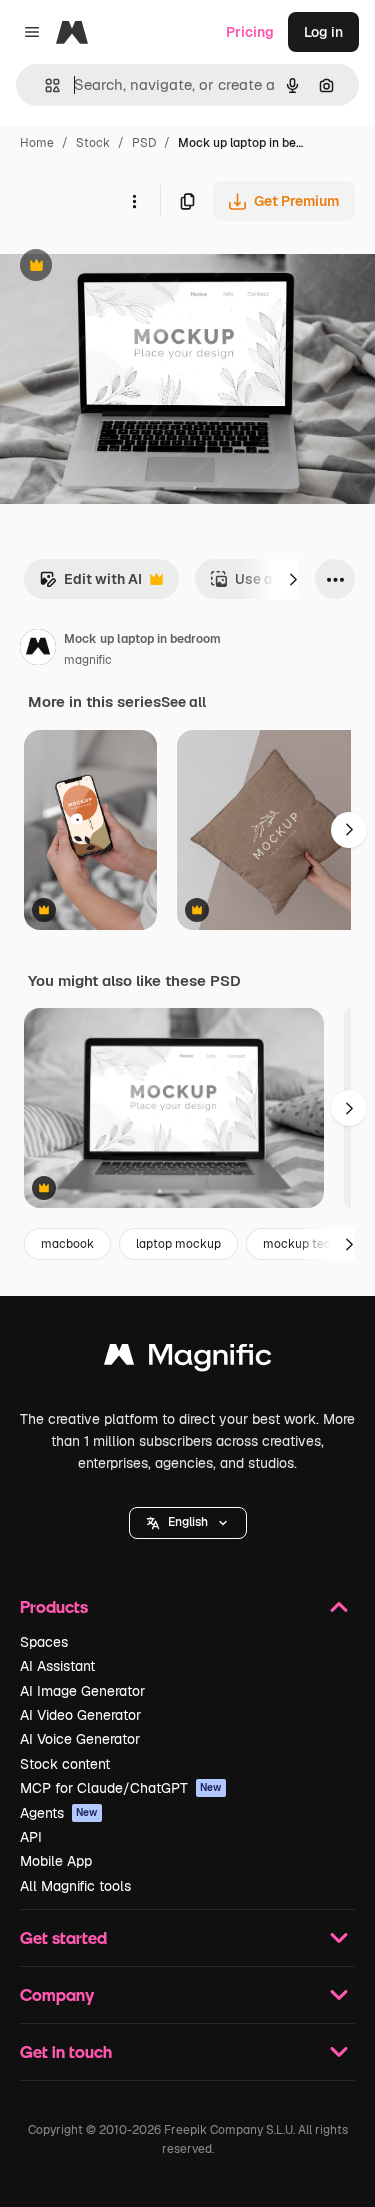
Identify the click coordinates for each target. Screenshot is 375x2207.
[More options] (134, 201)
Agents (59, 1813)
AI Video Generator (80, 1715)
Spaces (44, 1642)
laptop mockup (178, 1244)
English (188, 1522)
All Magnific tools (75, 1886)
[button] (188, 1523)
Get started (63, 1937)
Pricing (250, 32)
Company (57, 1994)
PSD (144, 143)
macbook (67, 1244)
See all (183, 702)
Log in (323, 32)
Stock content (65, 1764)
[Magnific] (188, 1359)
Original (128, 267)
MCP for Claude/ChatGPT (121, 1788)
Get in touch (66, 2051)
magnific (88, 660)
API (31, 1837)
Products (54, 1606)
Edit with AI (90, 584)
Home (37, 143)
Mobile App (56, 1861)
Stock (93, 143)
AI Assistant (57, 1666)
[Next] (293, 579)
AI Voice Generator (80, 1739)
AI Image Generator (82, 1691)
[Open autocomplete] (44, 85)
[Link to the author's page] (38, 650)
